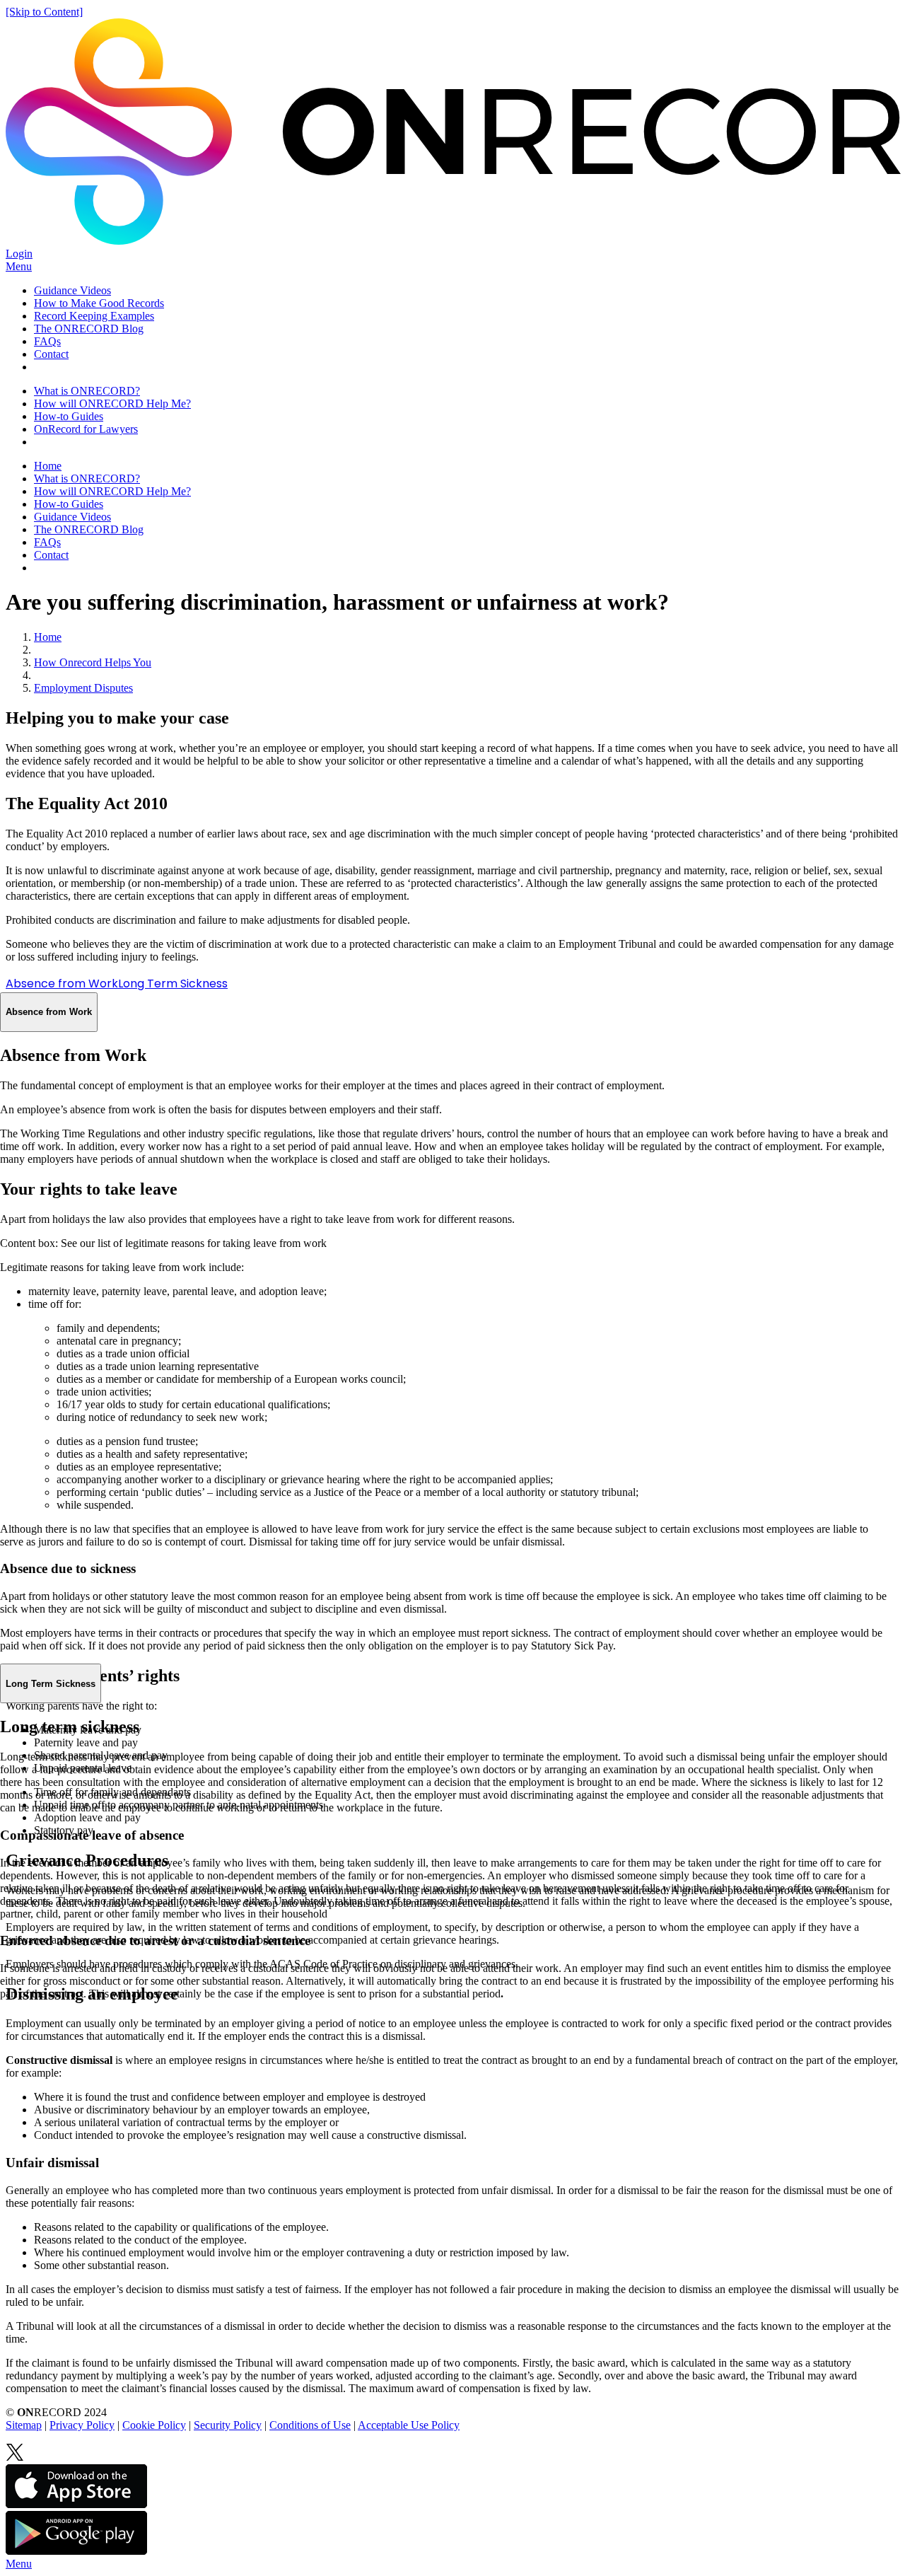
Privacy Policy (82, 2425)
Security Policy (228, 2425)
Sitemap (24, 2425)
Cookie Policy (154, 2425)
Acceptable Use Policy (409, 2425)
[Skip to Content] (44, 12)
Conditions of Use (310, 2425)
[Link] (15, 2458)
